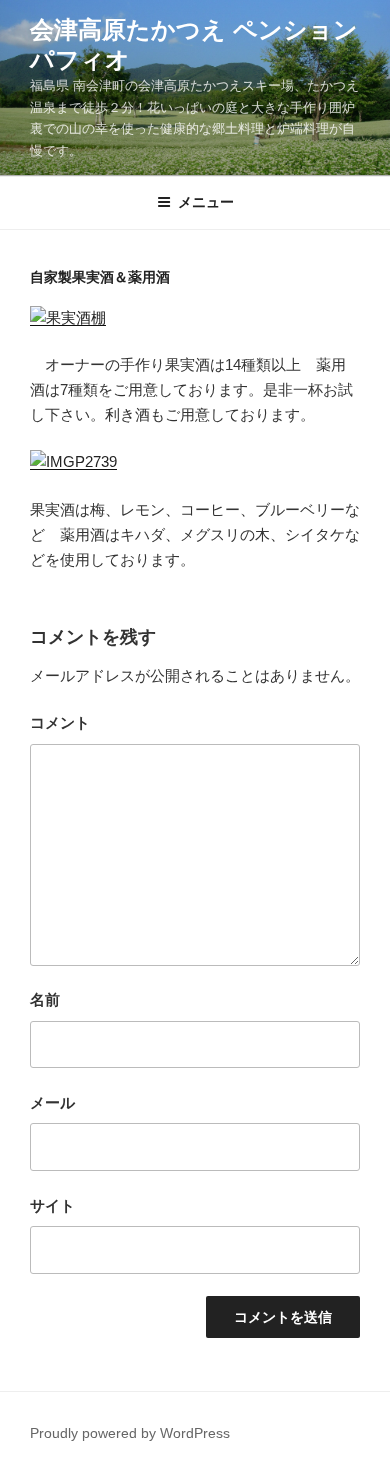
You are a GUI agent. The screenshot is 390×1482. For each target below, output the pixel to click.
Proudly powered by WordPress (130, 1433)
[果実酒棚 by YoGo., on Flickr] (68, 317)
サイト (52, 1205)
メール (52, 1102)
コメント (60, 722)
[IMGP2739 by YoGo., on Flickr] (73, 461)
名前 (45, 999)
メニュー (206, 202)
